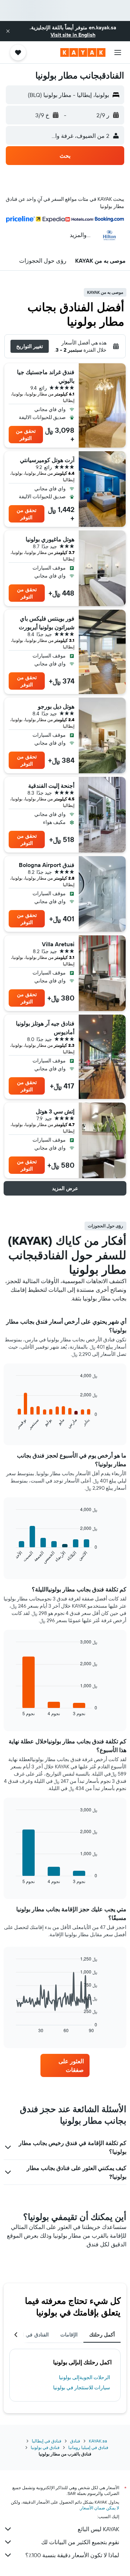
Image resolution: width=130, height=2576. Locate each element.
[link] (65, 2065)
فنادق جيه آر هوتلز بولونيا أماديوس (45, 1028)
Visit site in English (73, 35)
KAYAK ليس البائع (98, 2529)
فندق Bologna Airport (47, 865)
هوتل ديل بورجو (56, 706)
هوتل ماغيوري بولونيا (50, 539)
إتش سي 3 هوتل (55, 1111)
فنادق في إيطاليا (47, 2441)
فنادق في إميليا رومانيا (88, 2447)
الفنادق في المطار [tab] (30, 2335)
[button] (8, 31)
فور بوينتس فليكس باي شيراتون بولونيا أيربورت (47, 623)
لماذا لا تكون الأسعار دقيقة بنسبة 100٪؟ (72, 2555)
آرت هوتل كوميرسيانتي (47, 460)
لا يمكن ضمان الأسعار (100, 2508)
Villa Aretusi (58, 944)
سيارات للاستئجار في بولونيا (82, 2387)
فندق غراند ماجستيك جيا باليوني (46, 376)
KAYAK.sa (98, 2441)
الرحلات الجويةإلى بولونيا (84, 2377)
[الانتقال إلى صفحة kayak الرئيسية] (83, 52)
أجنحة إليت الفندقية (51, 786)
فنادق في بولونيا (45, 2447)
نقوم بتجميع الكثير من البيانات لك (80, 2542)
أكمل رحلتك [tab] (102, 2335)
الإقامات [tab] (69, 2335)
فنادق (75, 2441)
